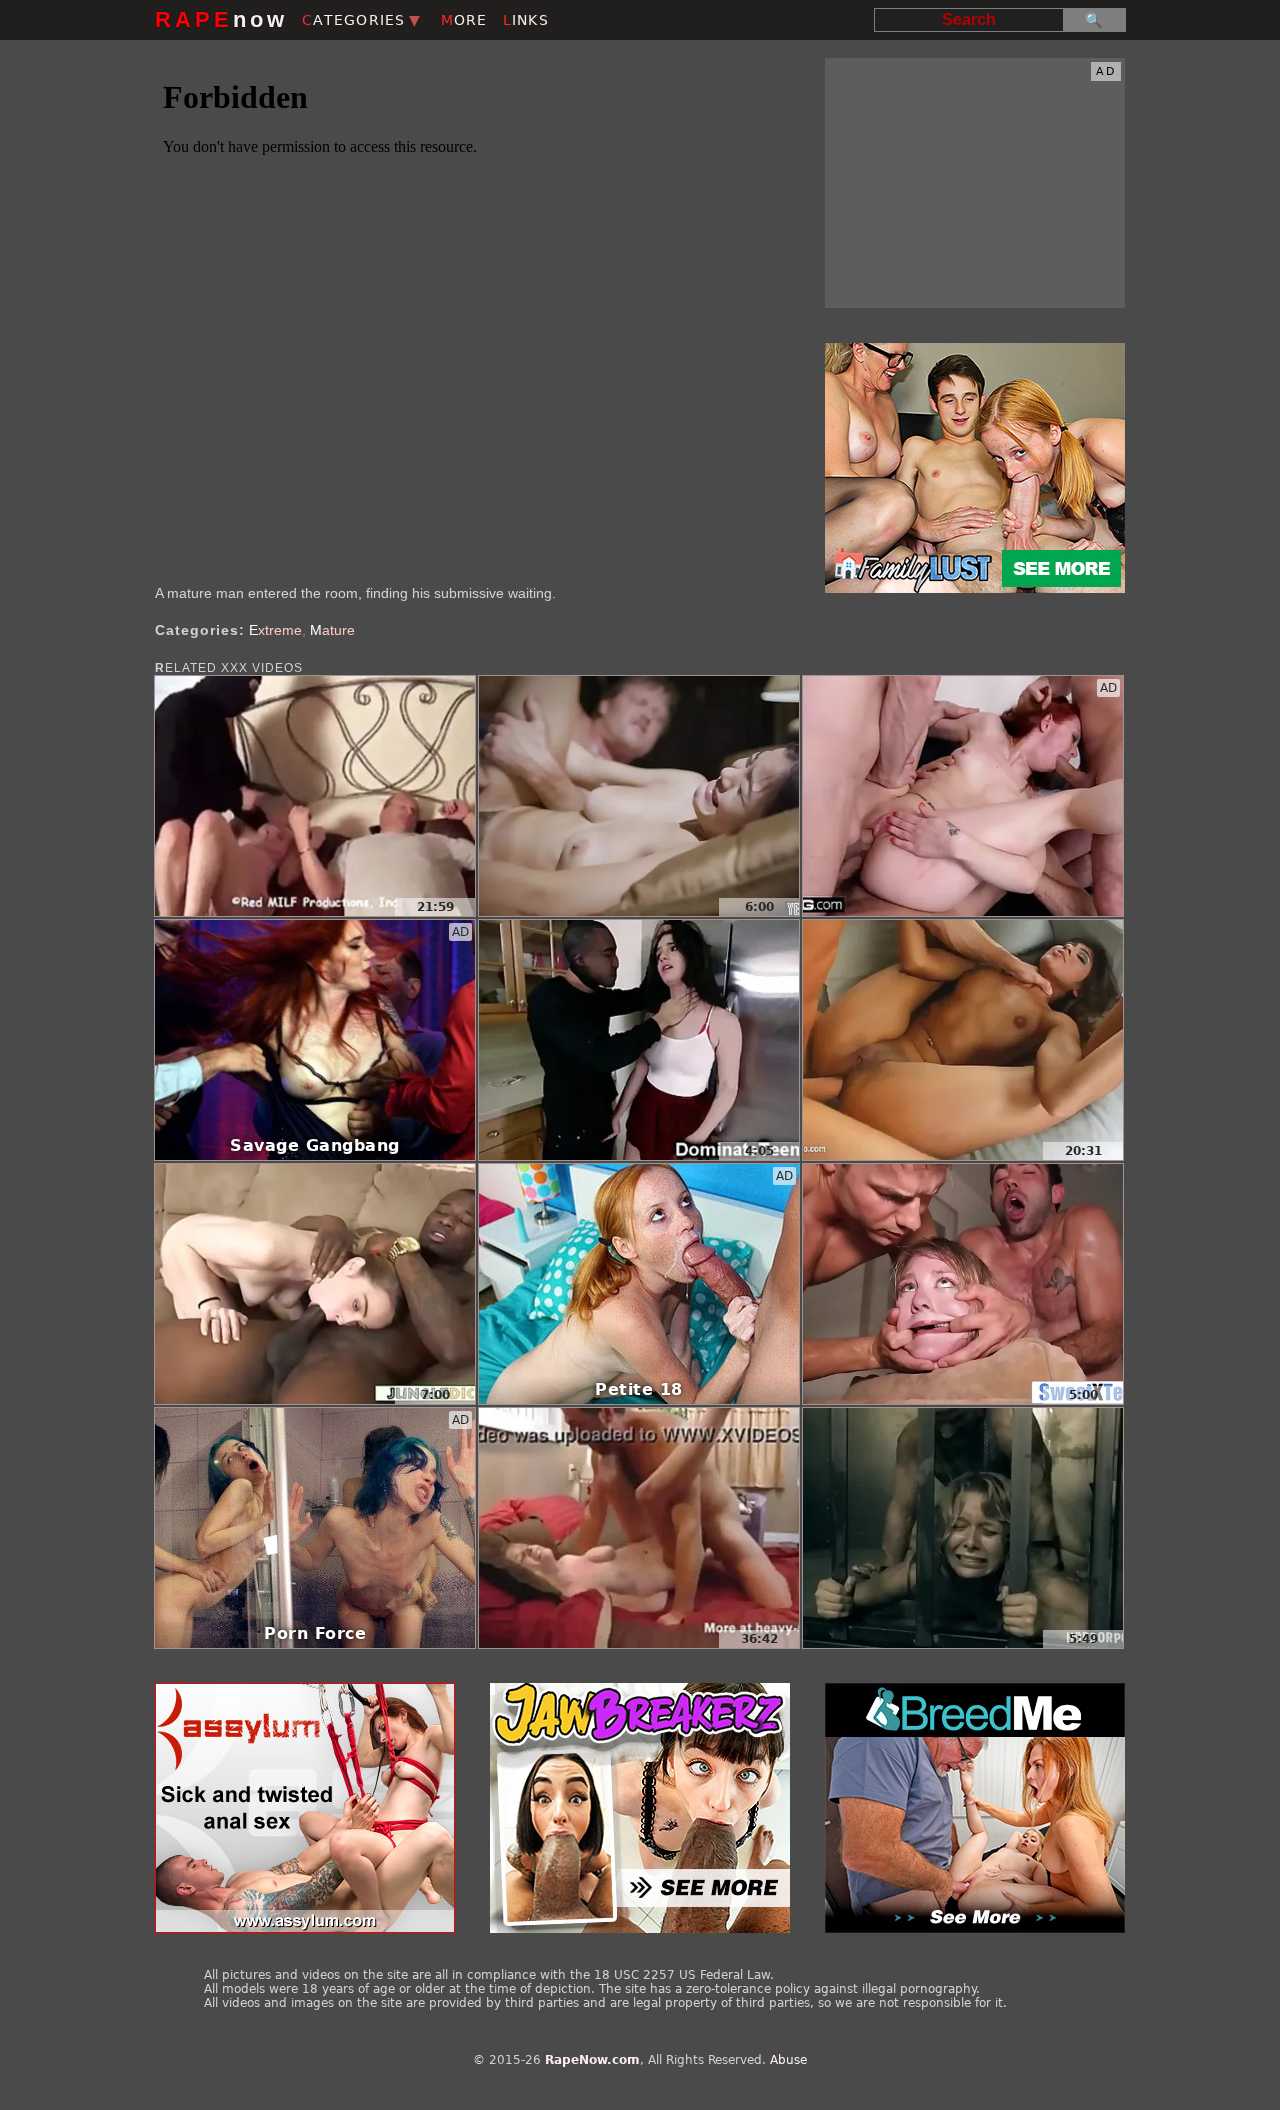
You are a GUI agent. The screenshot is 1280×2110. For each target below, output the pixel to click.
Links (526, 20)
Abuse (788, 2060)
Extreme (275, 630)
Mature (332, 630)
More (464, 20)
